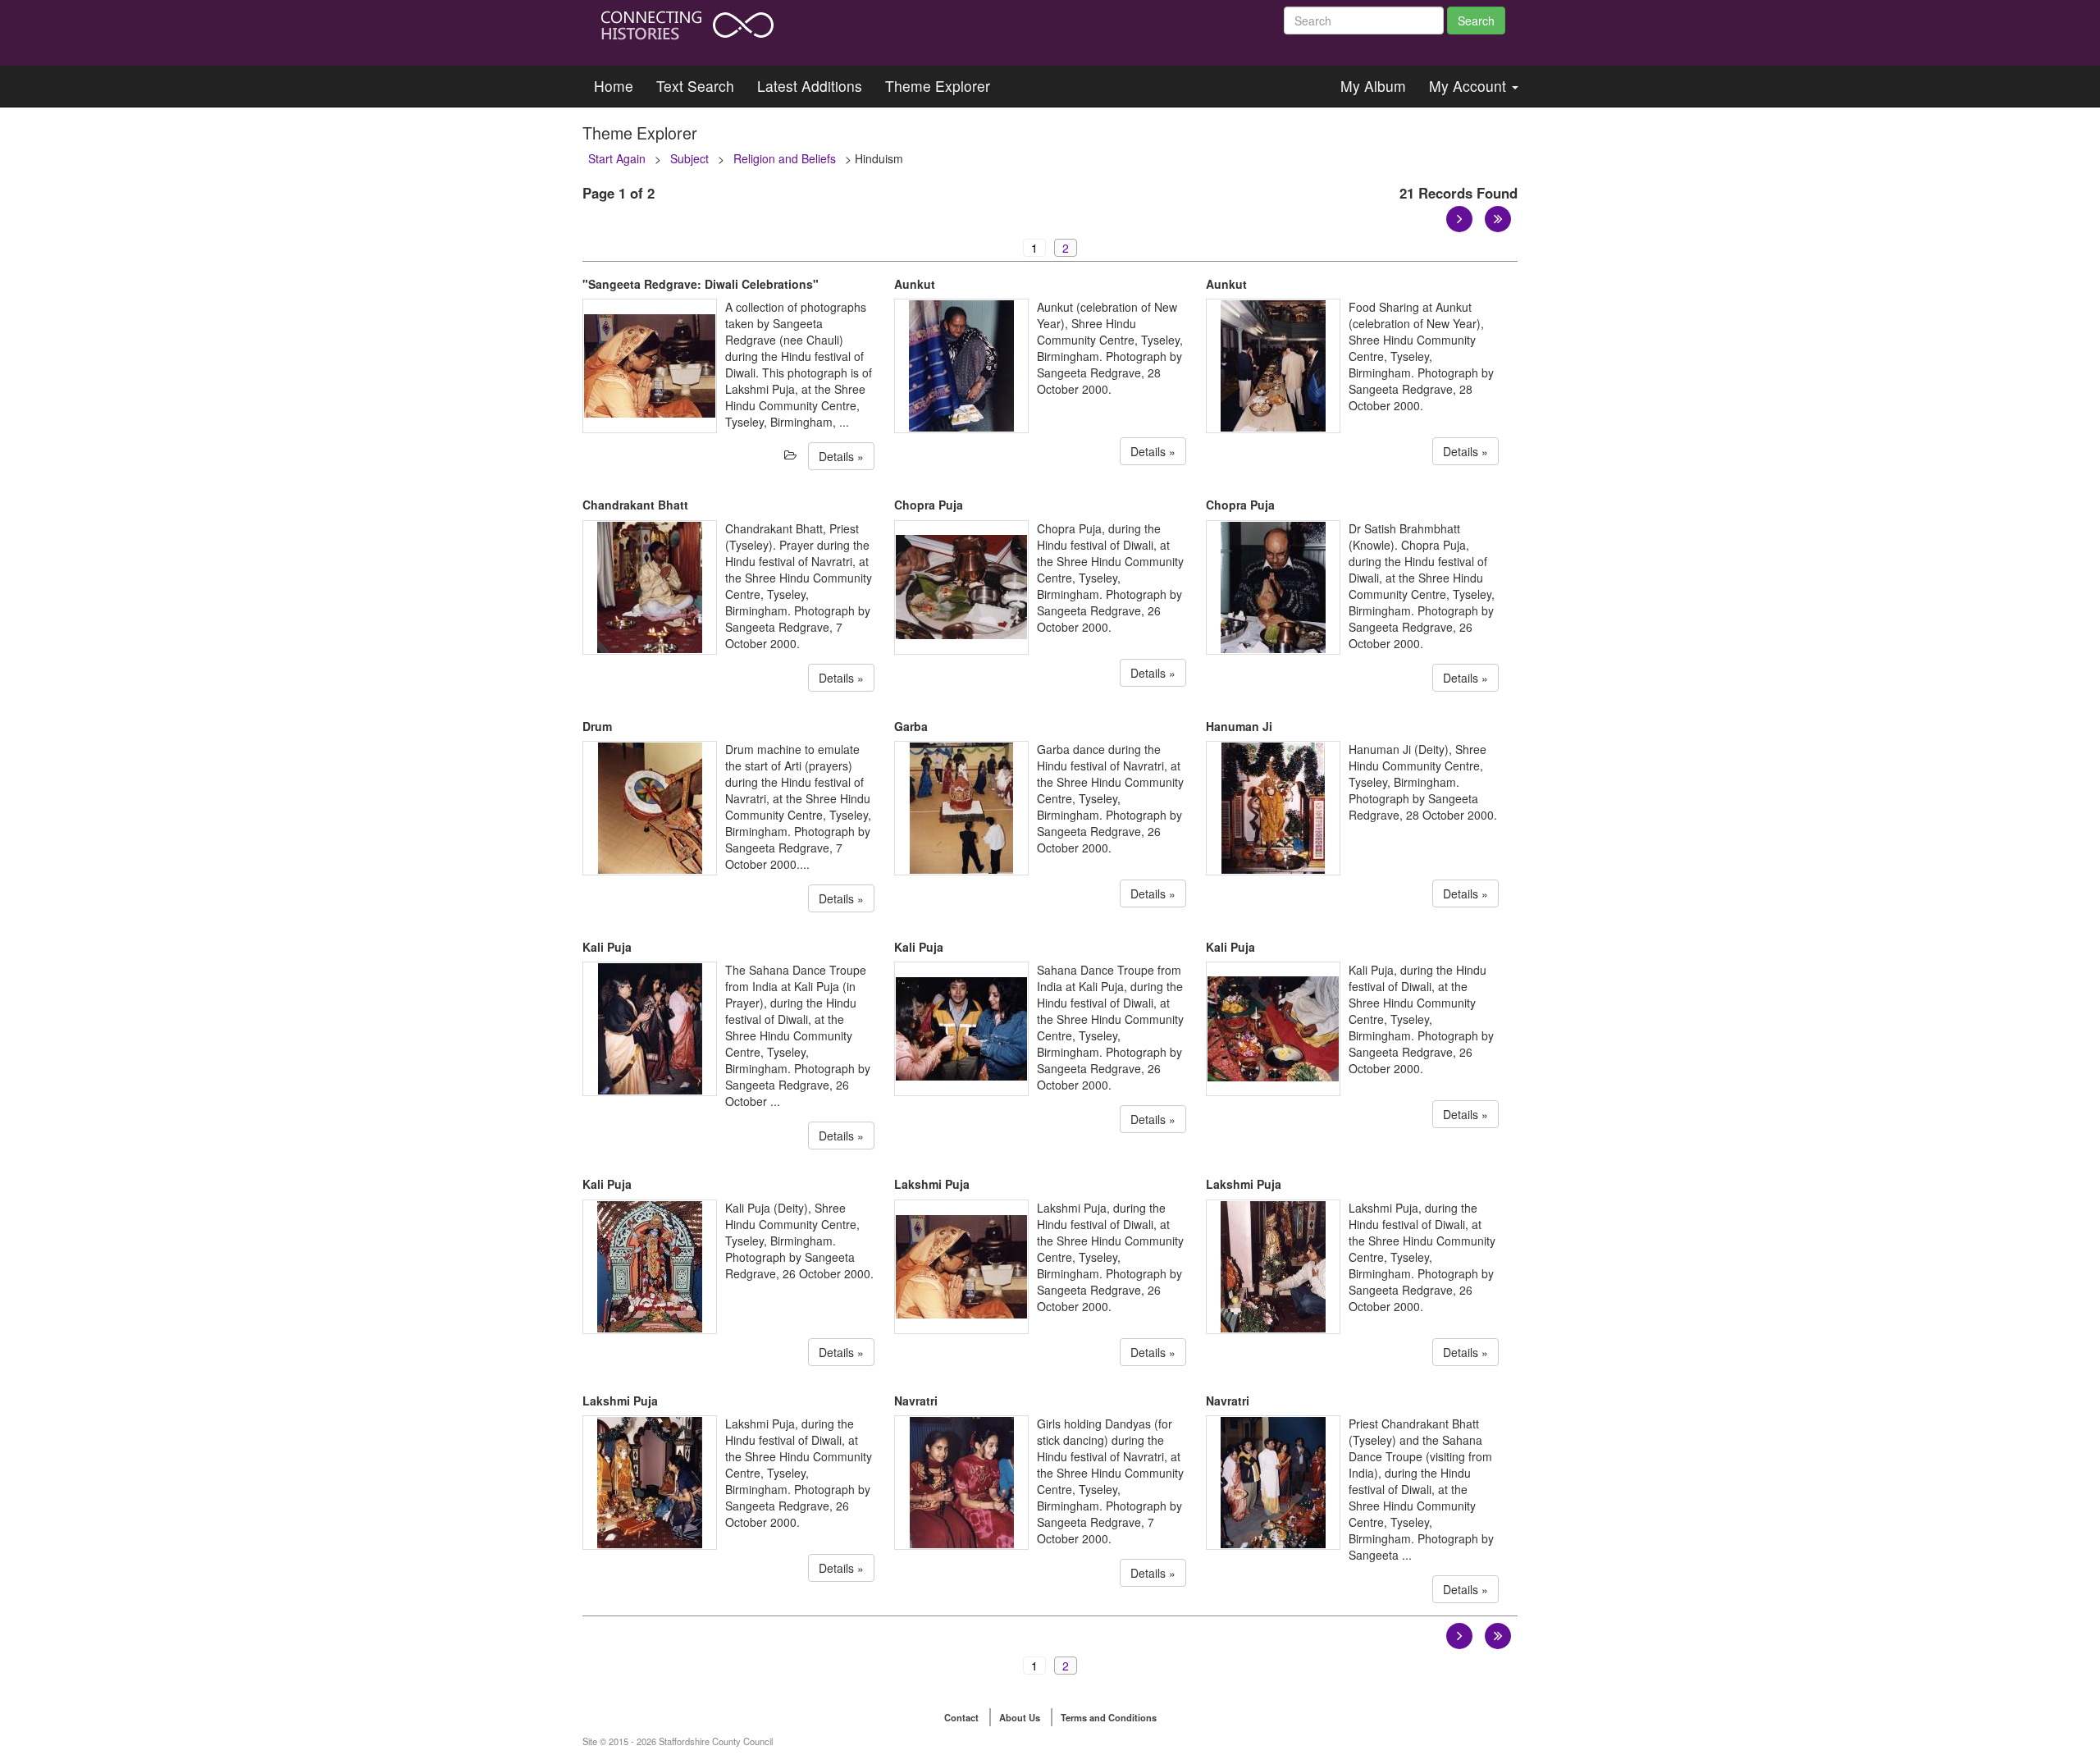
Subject (689, 158)
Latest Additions (810, 86)
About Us (1020, 1717)
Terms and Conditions (1109, 1717)
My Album (1373, 86)
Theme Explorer (938, 86)
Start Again (617, 158)
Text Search (695, 86)
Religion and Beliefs (785, 158)
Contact (961, 1717)
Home (614, 86)
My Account (1470, 86)
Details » (841, 456)
